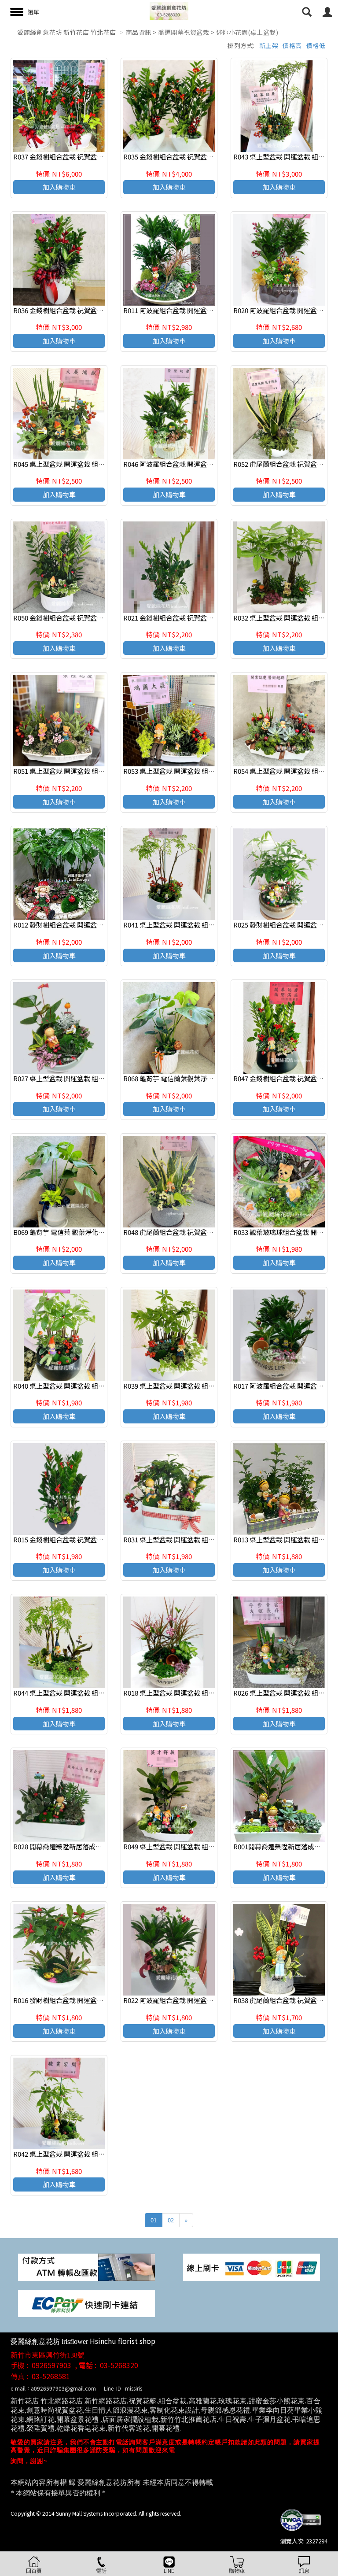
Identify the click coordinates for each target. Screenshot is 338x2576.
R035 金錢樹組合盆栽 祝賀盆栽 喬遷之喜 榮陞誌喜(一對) (205, 157)
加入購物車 (59, 187)
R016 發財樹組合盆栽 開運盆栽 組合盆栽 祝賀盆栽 (86, 2000)
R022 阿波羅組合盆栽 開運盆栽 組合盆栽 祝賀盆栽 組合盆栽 (210, 2000)
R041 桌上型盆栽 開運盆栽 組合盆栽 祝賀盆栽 (189, 925)
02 (171, 2220)
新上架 (269, 45)
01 (154, 2220)
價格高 (292, 45)
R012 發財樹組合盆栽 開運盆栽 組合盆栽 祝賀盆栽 (86, 925)
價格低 (316, 45)
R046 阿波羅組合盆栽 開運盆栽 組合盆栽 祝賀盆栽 (196, 464)
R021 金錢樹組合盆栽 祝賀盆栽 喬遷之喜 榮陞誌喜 (196, 618)
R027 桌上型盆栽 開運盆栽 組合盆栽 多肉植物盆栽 (86, 1078)
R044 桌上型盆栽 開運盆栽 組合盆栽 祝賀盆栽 (79, 1693)
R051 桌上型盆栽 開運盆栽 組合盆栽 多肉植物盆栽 (86, 771)
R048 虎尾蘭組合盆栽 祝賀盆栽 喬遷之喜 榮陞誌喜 (196, 1232)
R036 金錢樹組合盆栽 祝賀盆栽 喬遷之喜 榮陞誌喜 (86, 310)
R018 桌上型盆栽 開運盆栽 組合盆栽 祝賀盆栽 (189, 1693)
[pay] (86, 2267)
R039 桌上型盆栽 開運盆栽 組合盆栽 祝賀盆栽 (189, 1386)
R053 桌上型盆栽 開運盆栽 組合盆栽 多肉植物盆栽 (196, 771)
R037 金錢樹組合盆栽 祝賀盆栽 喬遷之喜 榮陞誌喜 (86, 157)
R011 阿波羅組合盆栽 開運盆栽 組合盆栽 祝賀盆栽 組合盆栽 (210, 310)
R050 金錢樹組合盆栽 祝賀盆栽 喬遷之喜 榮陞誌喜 (86, 618)
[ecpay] (86, 2303)
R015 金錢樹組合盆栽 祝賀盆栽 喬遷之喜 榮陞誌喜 (86, 1539)
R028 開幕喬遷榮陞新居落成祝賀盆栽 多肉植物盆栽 (88, 1846)
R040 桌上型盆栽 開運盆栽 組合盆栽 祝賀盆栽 (79, 1386)
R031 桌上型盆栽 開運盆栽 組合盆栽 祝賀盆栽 (189, 1539)
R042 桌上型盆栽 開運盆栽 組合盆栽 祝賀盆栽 (79, 2154)
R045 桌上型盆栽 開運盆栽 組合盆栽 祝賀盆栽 (79, 464)
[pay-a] (252, 2267)
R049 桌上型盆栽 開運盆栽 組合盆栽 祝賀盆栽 (189, 1846)
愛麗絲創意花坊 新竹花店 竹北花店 (67, 32)
